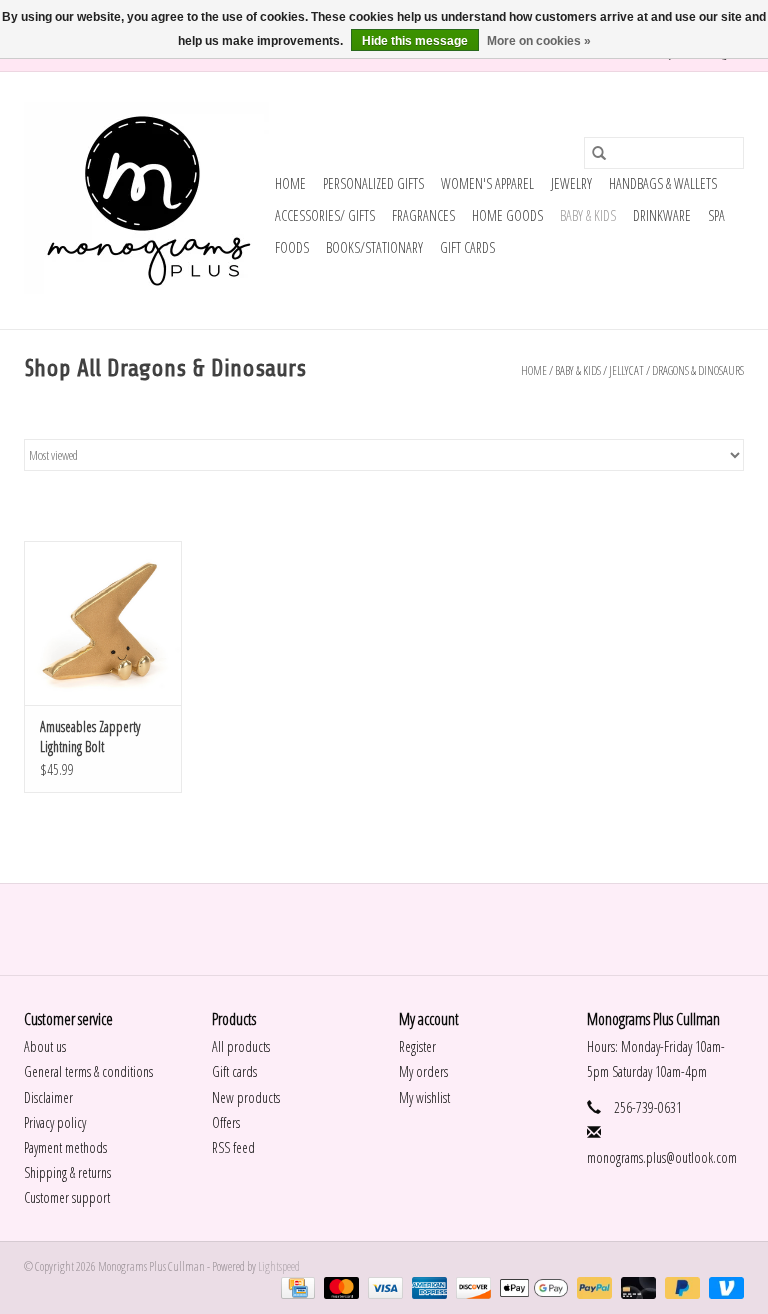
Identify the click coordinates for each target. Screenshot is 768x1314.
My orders (423, 1071)
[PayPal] (592, 1286)
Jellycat (626, 370)
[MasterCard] (339, 1286)
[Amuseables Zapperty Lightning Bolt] (103, 623)
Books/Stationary (374, 247)
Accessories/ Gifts (325, 215)
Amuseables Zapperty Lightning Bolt (90, 736)
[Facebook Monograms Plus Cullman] (367, 929)
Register (417, 1046)
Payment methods (65, 1147)
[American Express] (427, 1286)
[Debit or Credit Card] (636, 1286)
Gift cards (467, 247)
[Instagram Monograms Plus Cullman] (402, 929)
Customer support (67, 1197)
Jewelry (571, 183)
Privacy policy (55, 1122)
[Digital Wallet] (531, 1286)
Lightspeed (279, 1266)
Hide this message (415, 41)
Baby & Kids (588, 215)
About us (45, 1046)
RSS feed (233, 1147)
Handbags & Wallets (663, 183)
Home (290, 183)
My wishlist (424, 1097)
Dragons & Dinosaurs (698, 370)
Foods (292, 247)
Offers (226, 1122)
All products (241, 1046)
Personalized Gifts (373, 183)
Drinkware (662, 215)
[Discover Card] (471, 1286)
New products (246, 1097)
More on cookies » (539, 41)
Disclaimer (48, 1097)
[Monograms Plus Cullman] (146, 200)
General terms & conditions (88, 1071)
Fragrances (423, 215)
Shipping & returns (67, 1172)
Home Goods (507, 215)
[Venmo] (723, 1286)
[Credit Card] (295, 1286)
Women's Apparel (487, 183)
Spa (716, 215)
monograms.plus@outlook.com (662, 1157)
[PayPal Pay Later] (680, 1286)
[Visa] (383, 1286)
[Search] (599, 153)
